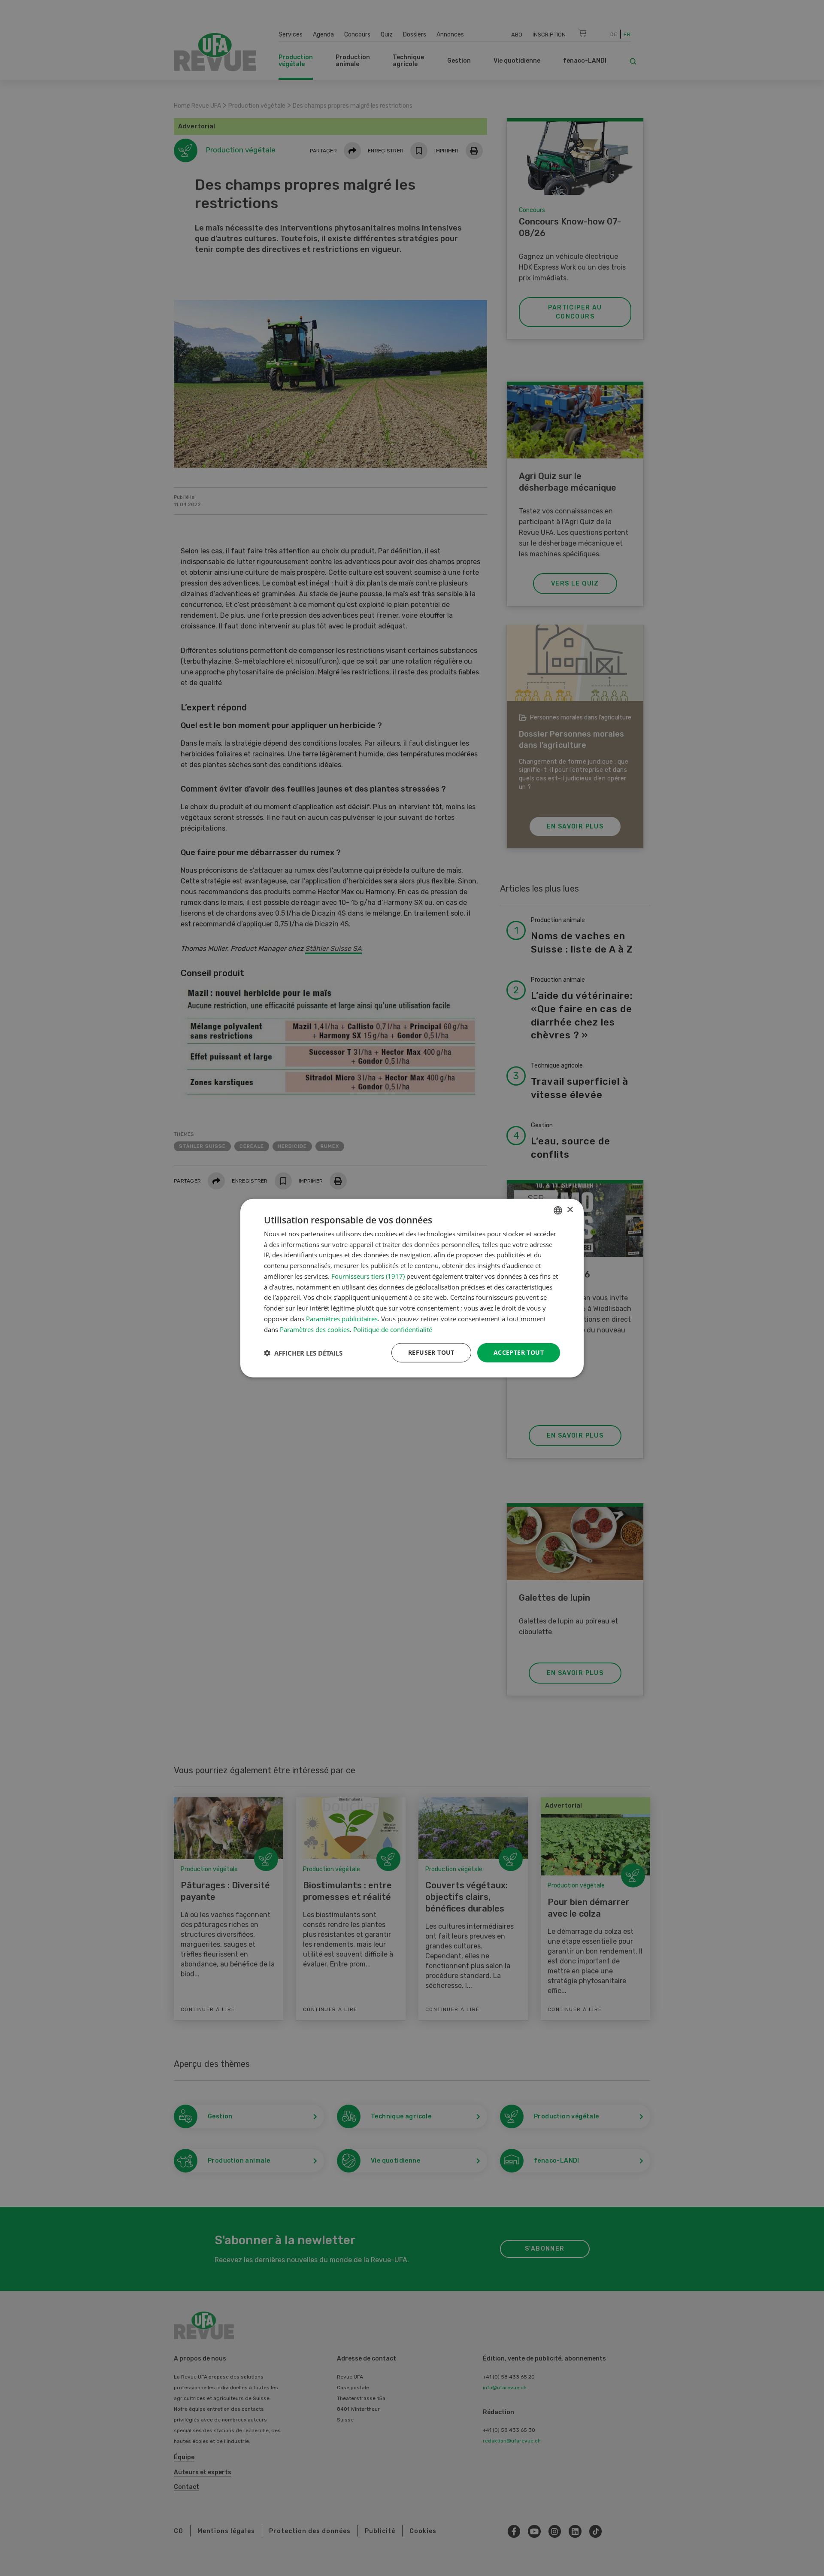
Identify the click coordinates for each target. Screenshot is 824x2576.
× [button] (570, 1210)
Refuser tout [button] (431, 1352)
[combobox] (558, 1210)
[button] (303, 1353)
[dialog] (412, 1288)
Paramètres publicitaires (342, 1319)
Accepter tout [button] (519, 1352)
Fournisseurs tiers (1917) (368, 1276)
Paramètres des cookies (315, 1329)
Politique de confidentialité (393, 1329)
